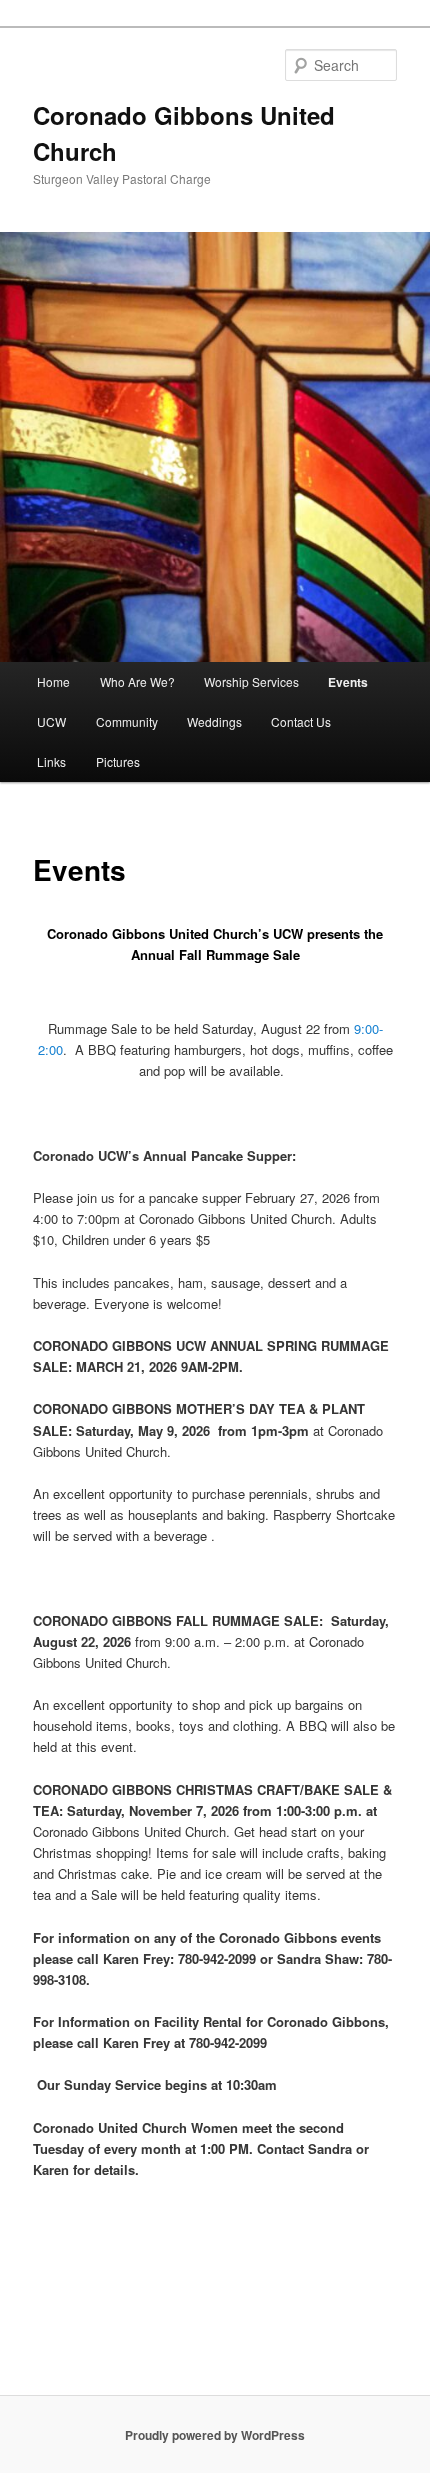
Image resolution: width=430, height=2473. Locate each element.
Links (51, 761)
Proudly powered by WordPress (215, 2435)
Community (127, 721)
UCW (51, 721)
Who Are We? (137, 681)
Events (348, 682)
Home (53, 681)
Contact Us (301, 721)
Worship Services (251, 681)
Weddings (214, 721)
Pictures (118, 761)
